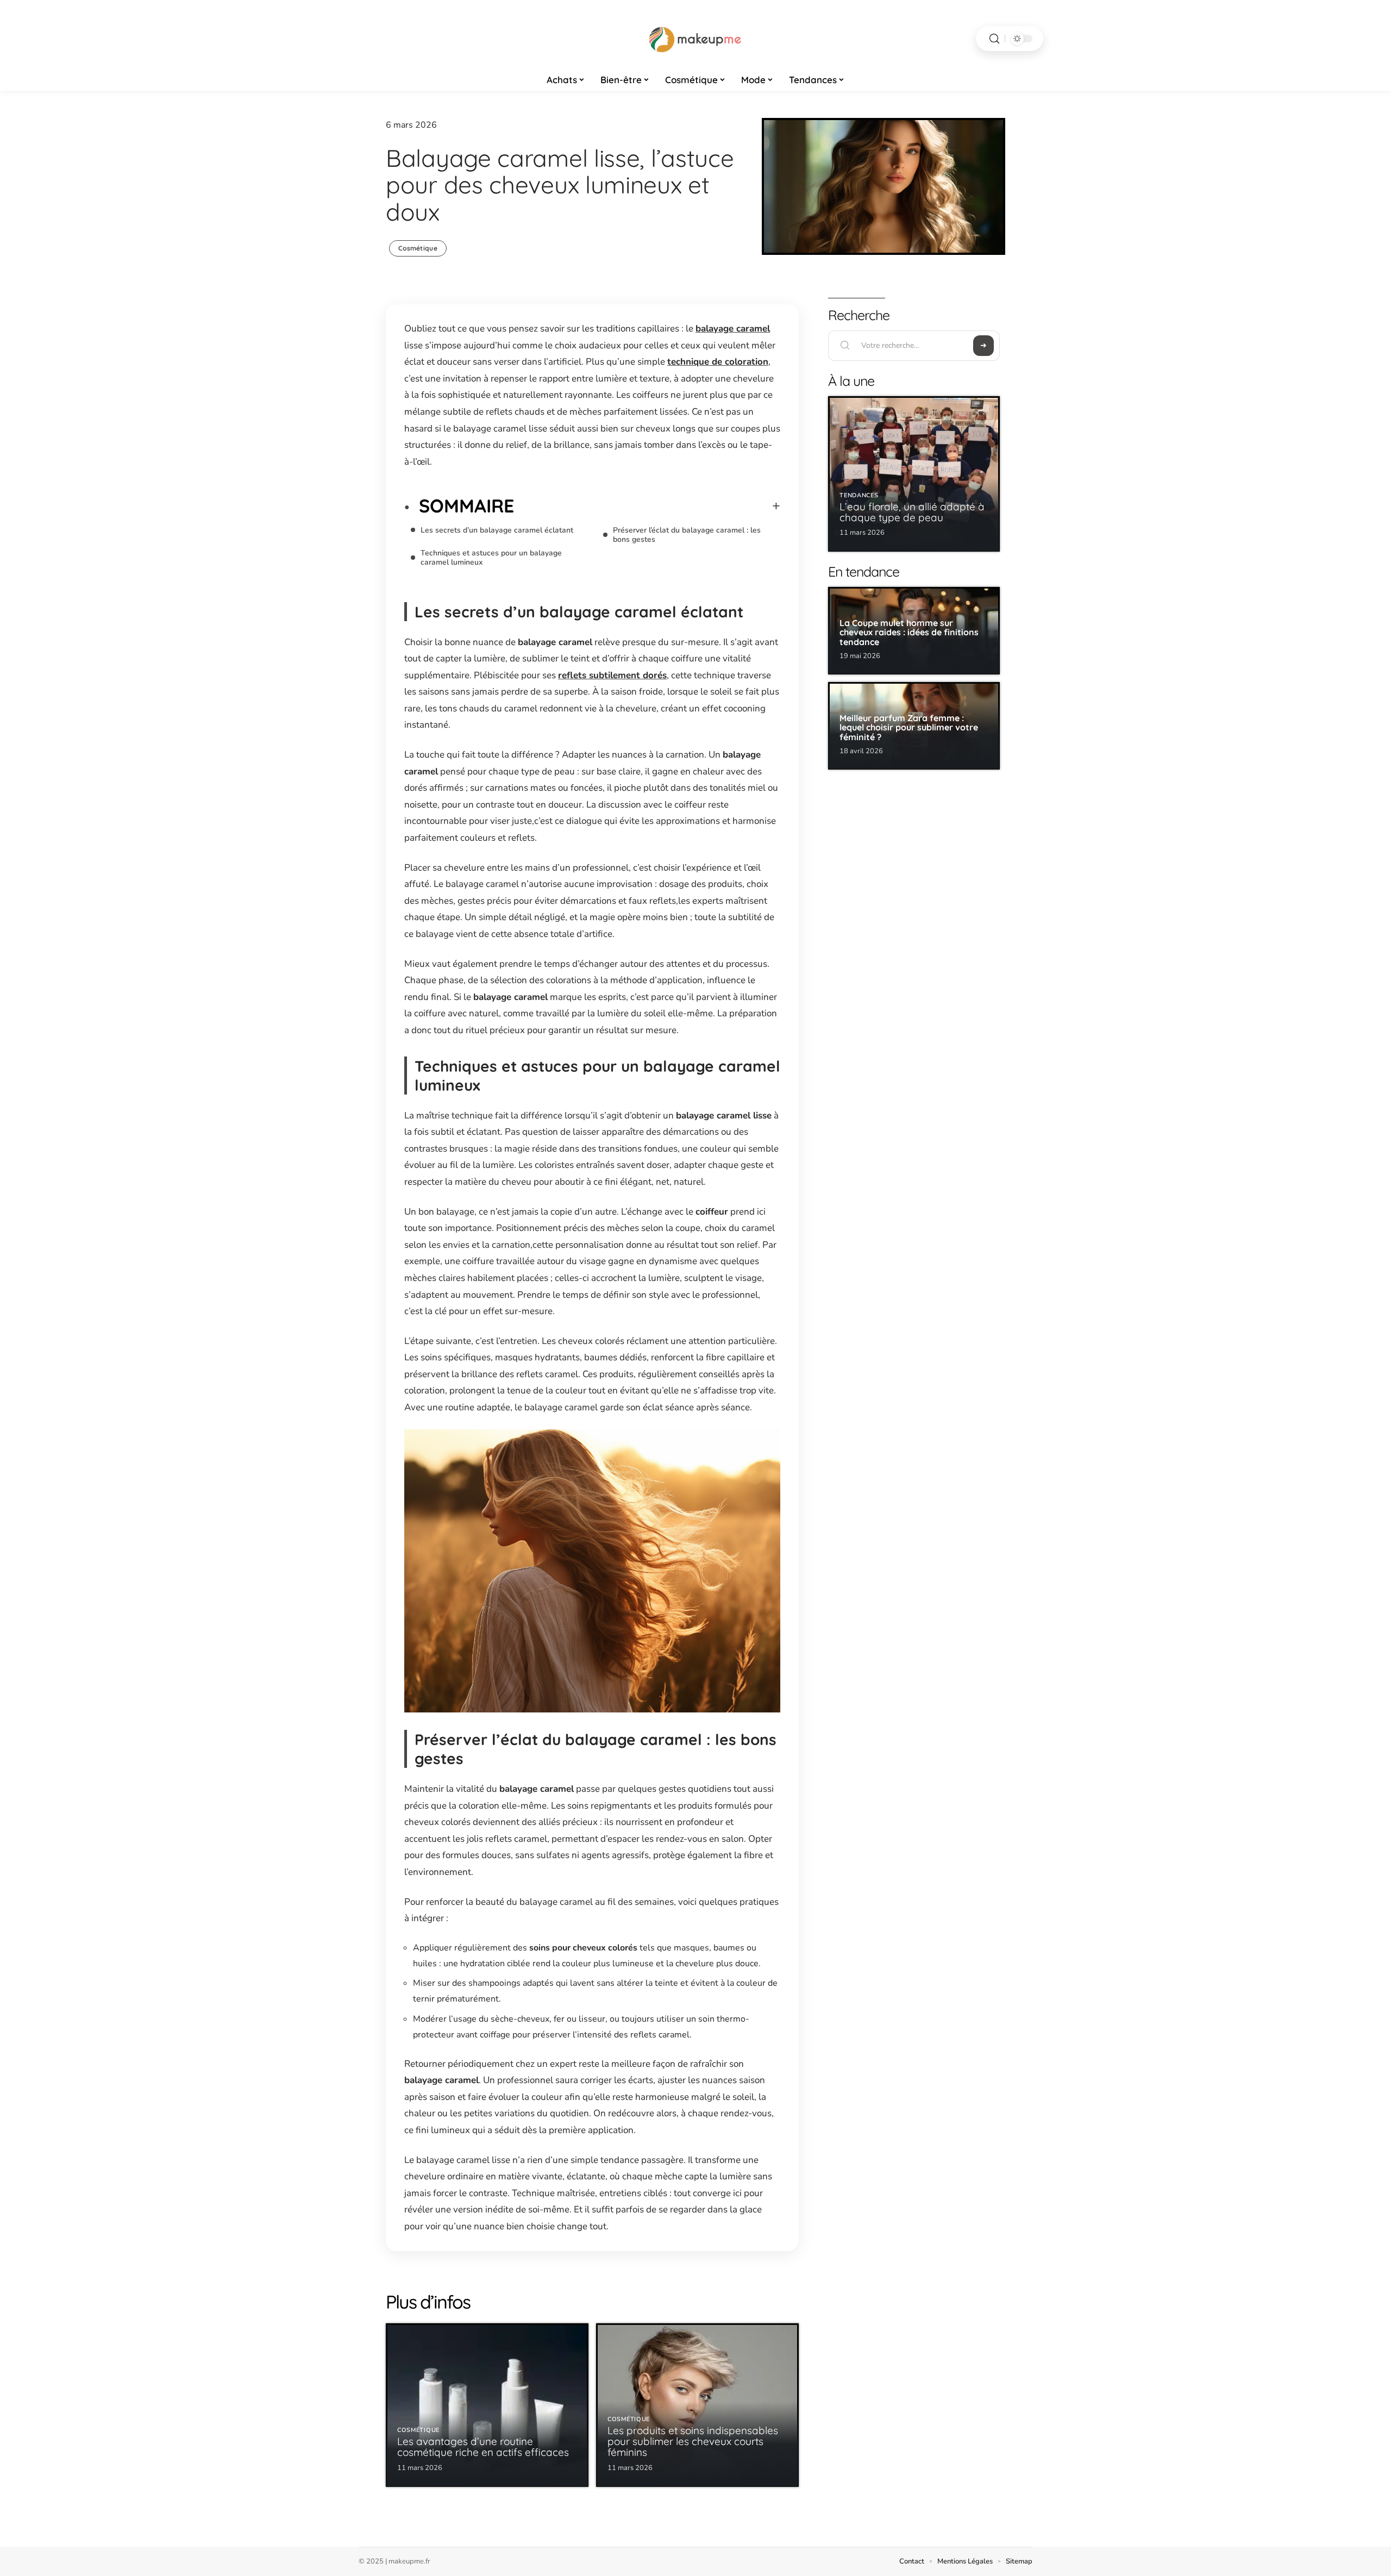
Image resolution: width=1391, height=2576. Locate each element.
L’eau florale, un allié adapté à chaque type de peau (912, 512)
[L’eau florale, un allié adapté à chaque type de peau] (914, 474)
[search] (994, 39)
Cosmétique (418, 248)
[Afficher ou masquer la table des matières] (647, 506)
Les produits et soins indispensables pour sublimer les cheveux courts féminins (693, 2441)
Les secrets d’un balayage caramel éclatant (497, 530)
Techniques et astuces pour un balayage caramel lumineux (491, 558)
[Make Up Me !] (695, 39)
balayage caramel (733, 329)
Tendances (859, 495)
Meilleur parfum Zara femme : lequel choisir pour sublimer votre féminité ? (909, 727)
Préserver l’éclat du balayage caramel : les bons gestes (687, 535)
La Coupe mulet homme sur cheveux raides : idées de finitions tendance (909, 632)
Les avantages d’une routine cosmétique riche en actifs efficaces (483, 2447)
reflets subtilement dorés (612, 675)
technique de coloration (718, 362)
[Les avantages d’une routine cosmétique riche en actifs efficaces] (487, 2405)
